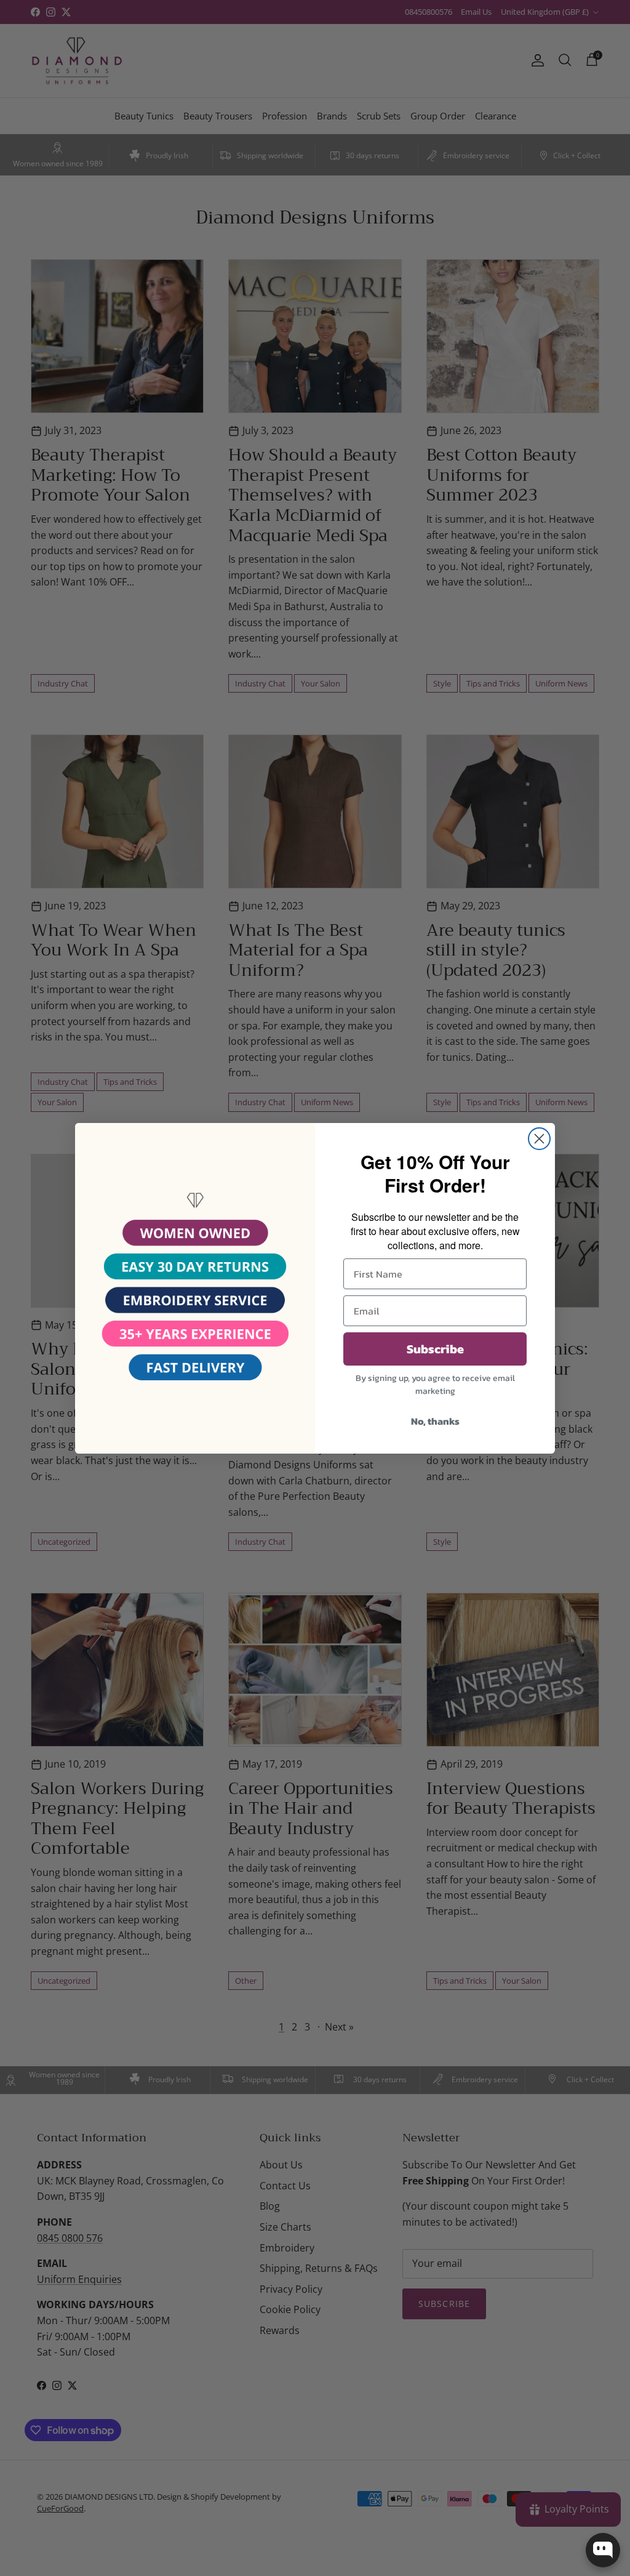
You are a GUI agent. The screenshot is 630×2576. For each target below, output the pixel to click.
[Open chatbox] (603, 2550)
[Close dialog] (539, 1139)
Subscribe (435, 1349)
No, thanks (435, 1421)
